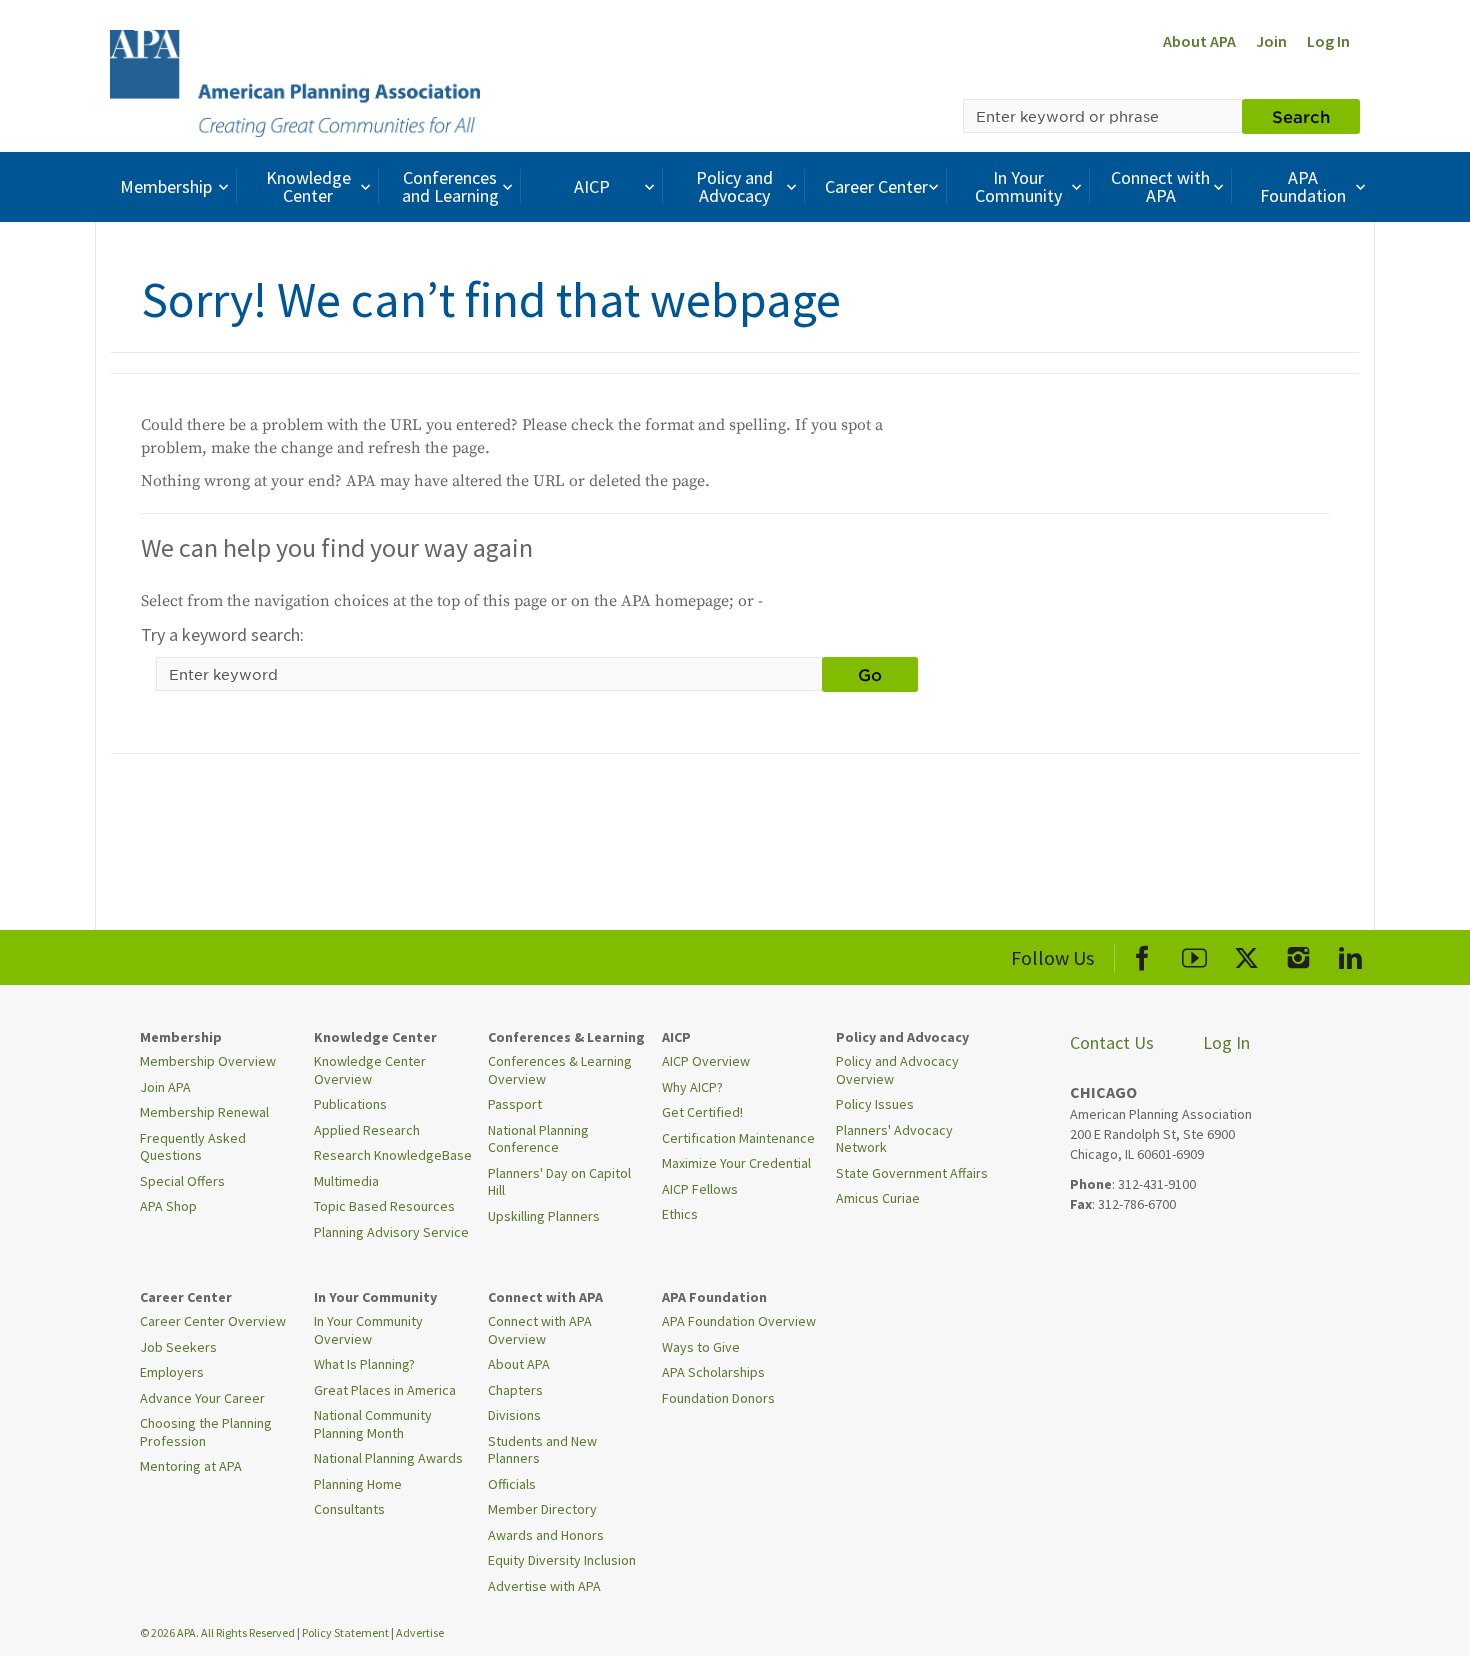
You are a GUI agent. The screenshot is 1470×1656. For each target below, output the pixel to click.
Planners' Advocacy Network (894, 1139)
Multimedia (346, 1181)
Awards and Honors (546, 1535)
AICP (592, 186)
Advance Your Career (202, 1398)
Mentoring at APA (191, 1466)
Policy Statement (345, 1632)
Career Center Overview (213, 1321)
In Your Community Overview (368, 1330)
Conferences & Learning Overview (560, 1070)
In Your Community (1018, 186)
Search (1301, 116)
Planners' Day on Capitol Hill (559, 1182)
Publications (350, 1104)
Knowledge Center (308, 186)
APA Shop (168, 1206)
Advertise (420, 1632)
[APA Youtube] (1194, 954)
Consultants (349, 1509)
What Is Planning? (364, 1364)
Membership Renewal (204, 1112)
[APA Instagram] (1298, 954)
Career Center (876, 186)
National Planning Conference (538, 1139)
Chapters (515, 1390)
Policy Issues (875, 1104)
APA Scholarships (713, 1372)
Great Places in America (385, 1390)
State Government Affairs (912, 1173)
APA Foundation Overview (739, 1321)
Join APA (165, 1087)
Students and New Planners (542, 1450)
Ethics (680, 1214)
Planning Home (358, 1484)
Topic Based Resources (384, 1206)
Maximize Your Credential (736, 1163)
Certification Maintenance (738, 1138)
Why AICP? (692, 1087)
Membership (166, 186)
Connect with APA (1160, 186)
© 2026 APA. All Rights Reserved (218, 1632)
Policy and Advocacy (734, 186)
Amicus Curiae (878, 1198)
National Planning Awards (388, 1458)
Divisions (514, 1415)
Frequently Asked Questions (193, 1147)
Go (870, 674)
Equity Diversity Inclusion (562, 1560)
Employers (172, 1372)
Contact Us (1112, 1042)
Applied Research (367, 1130)
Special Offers (182, 1181)
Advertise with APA (544, 1586)
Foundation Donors (718, 1398)
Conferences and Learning (450, 186)
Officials (512, 1484)
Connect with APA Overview (540, 1330)
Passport (515, 1104)
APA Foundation (1303, 186)
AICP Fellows (700, 1189)
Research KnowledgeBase (393, 1155)
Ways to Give (701, 1347)
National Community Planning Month (373, 1424)
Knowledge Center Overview (370, 1070)
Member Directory (542, 1509)
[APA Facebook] (1142, 954)
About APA (1199, 41)
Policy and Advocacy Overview (897, 1070)
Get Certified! (702, 1112)
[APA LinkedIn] (1350, 954)
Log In (1328, 41)
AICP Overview (706, 1061)
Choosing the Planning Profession (206, 1432)
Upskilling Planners (544, 1216)
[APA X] (1246, 954)
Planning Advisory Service (391, 1232)
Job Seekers (178, 1347)
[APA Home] (295, 81)
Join (1271, 41)
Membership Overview (208, 1061)
